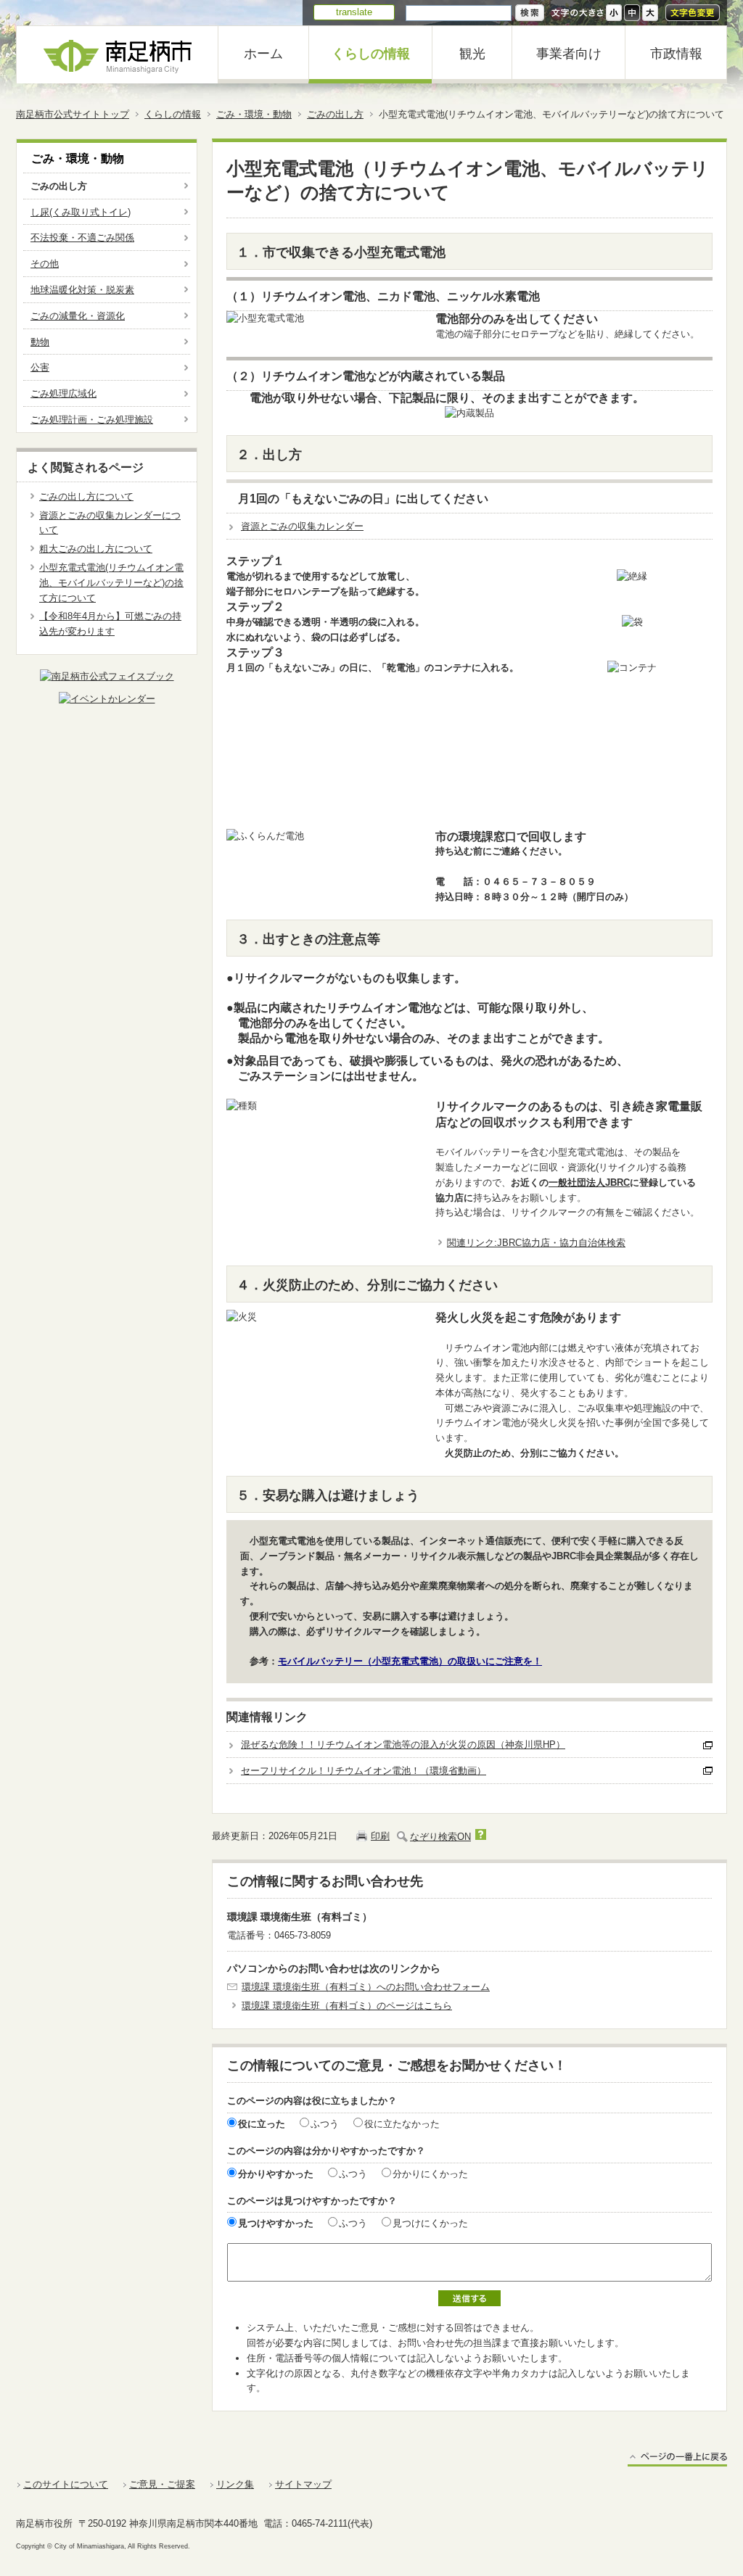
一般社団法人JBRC (589, 1182)
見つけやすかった (276, 2223)
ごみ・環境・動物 (254, 114)
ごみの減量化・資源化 (78, 316)
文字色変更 (693, 13)
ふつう (325, 2124)
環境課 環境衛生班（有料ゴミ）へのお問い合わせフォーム (366, 1987)
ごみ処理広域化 (63, 393)
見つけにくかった (430, 2223)
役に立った (262, 2124)
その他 (45, 264)
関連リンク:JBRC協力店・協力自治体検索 (536, 1243)
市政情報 (676, 54)
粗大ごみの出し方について (96, 549)
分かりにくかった (430, 2174)
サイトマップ (303, 2484)
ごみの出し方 (335, 114)
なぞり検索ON (440, 1837)
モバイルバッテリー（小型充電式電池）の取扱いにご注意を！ (410, 1661)
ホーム (263, 54)
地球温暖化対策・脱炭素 (82, 290)
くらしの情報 (371, 54)
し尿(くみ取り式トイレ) (81, 212)
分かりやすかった (276, 2174)
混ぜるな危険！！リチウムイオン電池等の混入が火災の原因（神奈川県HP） (403, 1745)
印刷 (380, 1836)
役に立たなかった (402, 2124)
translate (354, 12)
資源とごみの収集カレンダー (302, 526)
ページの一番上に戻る (677, 2459)
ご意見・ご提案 (162, 2484)
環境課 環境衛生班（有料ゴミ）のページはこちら (347, 2006)
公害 (40, 367)
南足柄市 (118, 55)
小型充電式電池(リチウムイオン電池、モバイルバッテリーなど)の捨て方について (111, 583)
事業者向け (569, 54)
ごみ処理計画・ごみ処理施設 (92, 420)
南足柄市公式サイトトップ (73, 114)
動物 (40, 342)
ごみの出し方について (86, 496)
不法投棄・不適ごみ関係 (82, 238)
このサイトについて (66, 2484)
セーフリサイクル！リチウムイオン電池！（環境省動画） (364, 1771)
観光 (472, 54)
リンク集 (235, 2484)
